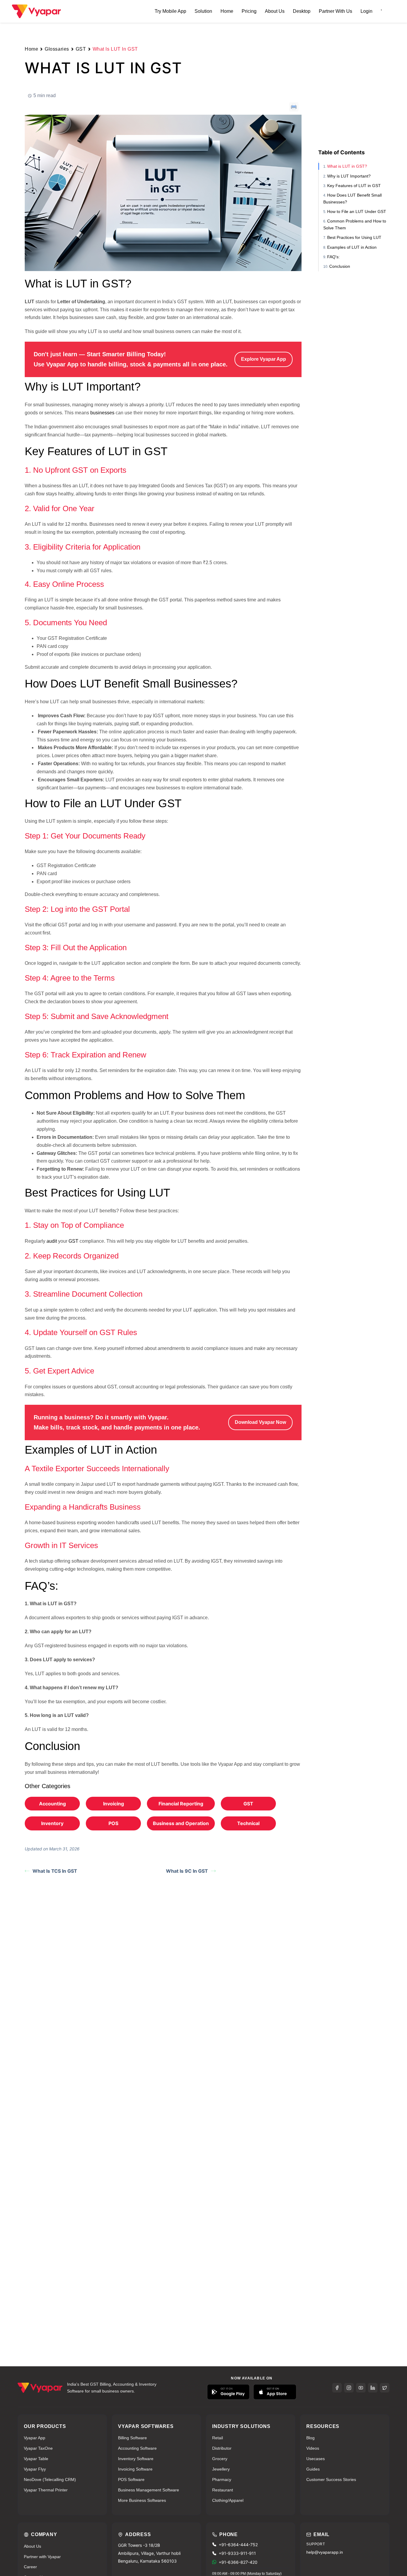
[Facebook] (337, 2388)
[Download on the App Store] (275, 2392)
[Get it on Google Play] (228, 2392)
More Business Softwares (142, 2500)
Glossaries (57, 49)
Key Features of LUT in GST (354, 186)
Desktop (302, 11)
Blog (310, 2438)
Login (366, 11)
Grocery (220, 2459)
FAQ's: (333, 257)
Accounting (52, 1804)
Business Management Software (149, 2490)
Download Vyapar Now (260, 1422)
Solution (203, 11)
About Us (275, 11)
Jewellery (221, 2469)
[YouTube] (361, 2388)
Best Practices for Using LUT (354, 237)
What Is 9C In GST (187, 1871)
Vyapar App (35, 2438)
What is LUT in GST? (347, 166)
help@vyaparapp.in (325, 2552)
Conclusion (340, 266)
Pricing (249, 11)
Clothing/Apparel (228, 2500)
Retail (218, 2438)
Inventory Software (136, 2459)
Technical (248, 1823)
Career (30, 2567)
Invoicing (114, 1804)
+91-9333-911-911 (237, 2553)
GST (81, 49)
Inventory (52, 1823)
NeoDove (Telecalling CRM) (50, 2479)
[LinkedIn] (373, 2388)
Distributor (222, 2448)
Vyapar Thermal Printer (46, 2490)
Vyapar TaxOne (38, 2448)
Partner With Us (335, 11)
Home (227, 11)
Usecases (316, 2459)
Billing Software (132, 2438)
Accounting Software (137, 2448)
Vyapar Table (36, 2459)
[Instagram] (349, 2388)
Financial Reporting (181, 1804)
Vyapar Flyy (35, 2469)
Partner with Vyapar (42, 2557)
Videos (313, 2448)
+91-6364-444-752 (238, 2545)
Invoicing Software (135, 2469)
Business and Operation (181, 1823)
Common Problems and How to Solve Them (355, 224)
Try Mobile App (170, 11)
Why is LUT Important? (349, 176)
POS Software (131, 2479)
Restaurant (223, 2490)
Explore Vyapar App (264, 359)
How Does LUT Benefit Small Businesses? (352, 198)
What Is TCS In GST (55, 1871)
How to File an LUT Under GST (357, 211)
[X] (385, 2388)
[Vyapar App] (36, 11)
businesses (102, 413)
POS (113, 1823)
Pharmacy (222, 2479)
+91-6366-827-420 (238, 2562)
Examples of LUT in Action (352, 247)
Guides (313, 2469)
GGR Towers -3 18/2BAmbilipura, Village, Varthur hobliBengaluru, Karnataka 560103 (149, 2553)
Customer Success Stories (331, 2479)
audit (52, 1241)
